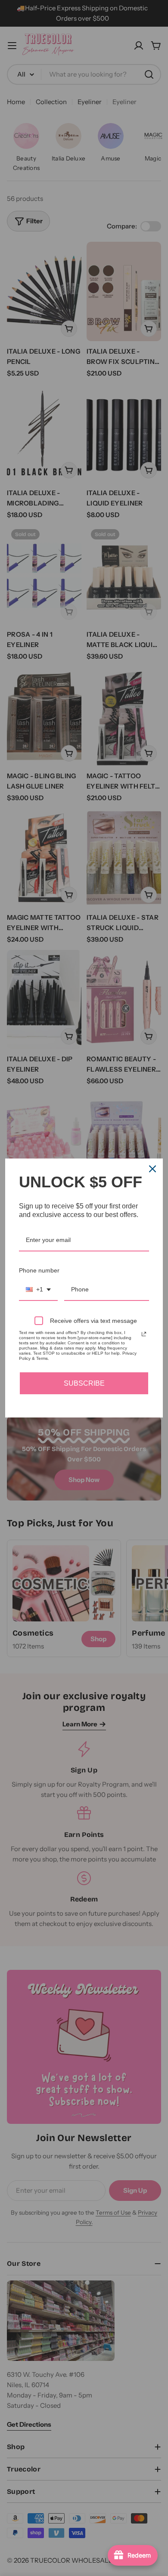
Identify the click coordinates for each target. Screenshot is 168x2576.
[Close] (152, 1169)
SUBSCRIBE (84, 1383)
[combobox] (38, 1290)
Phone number (39, 1270)
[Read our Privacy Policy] (144, 1334)
